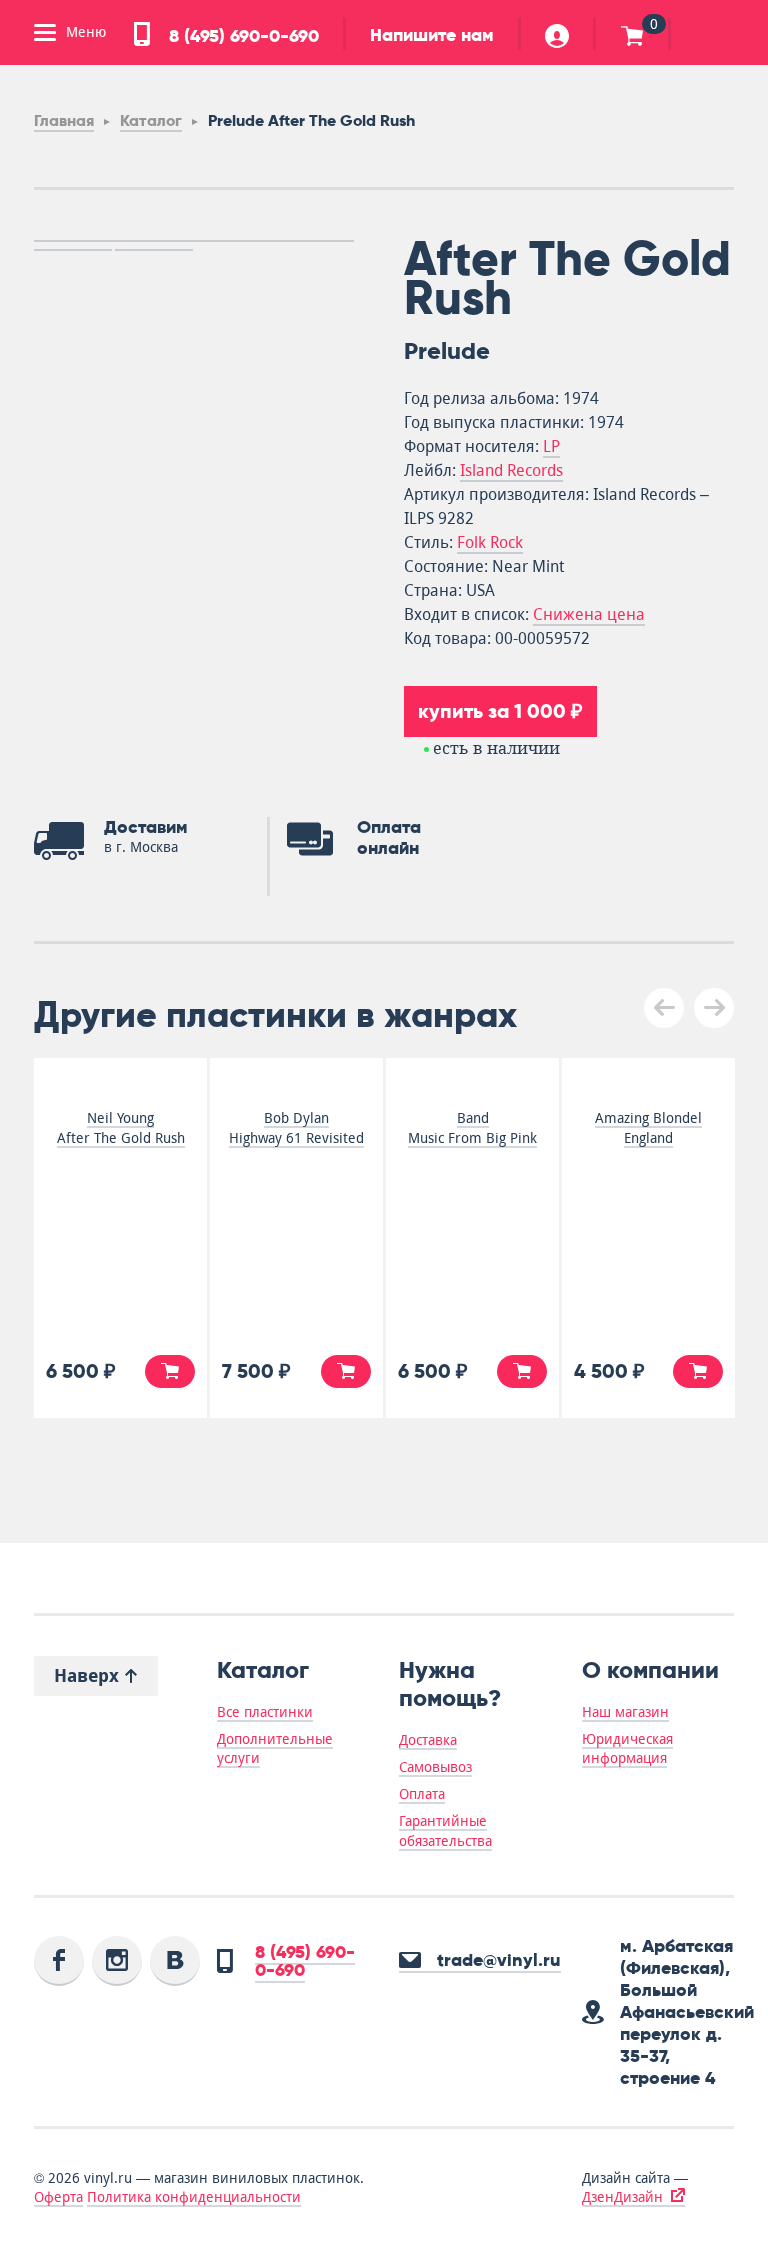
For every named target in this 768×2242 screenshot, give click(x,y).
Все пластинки (265, 1712)
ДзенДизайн (622, 2197)
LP (551, 446)
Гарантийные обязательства (445, 1830)
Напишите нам (432, 35)
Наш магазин (625, 1712)
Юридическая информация (627, 1748)
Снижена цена (589, 614)
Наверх (89, 1675)
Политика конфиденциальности (194, 2197)
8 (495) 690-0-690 (241, 36)
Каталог (151, 120)
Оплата (422, 1794)
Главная (64, 120)
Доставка (428, 1740)
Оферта (58, 2197)
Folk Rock (490, 542)
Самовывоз (435, 1767)
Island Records (511, 470)
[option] (194, 241)
